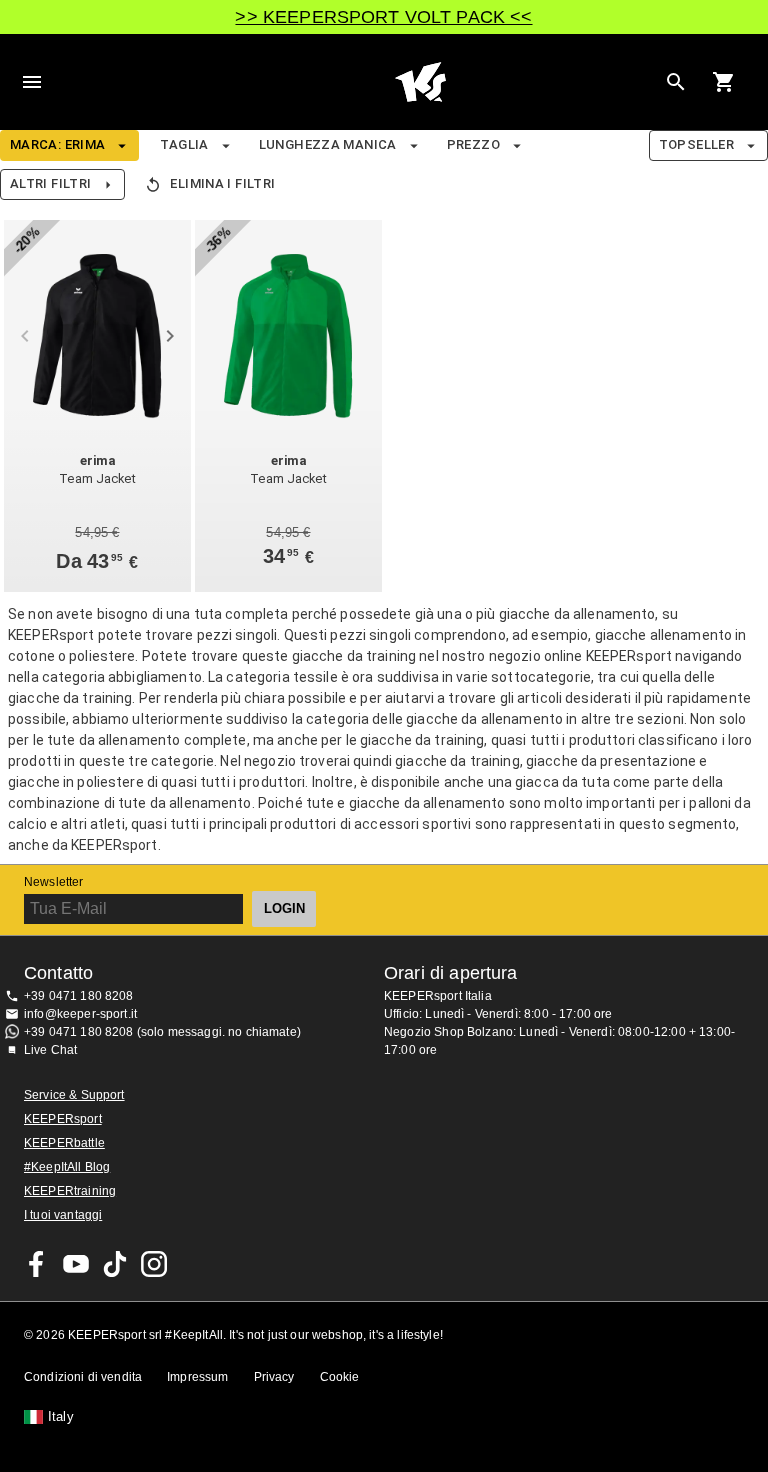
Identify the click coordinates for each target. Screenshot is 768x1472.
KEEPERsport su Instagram (154, 1264)
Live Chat (50, 1050)
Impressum (197, 1377)
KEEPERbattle (64, 1143)
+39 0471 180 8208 (79, 996)
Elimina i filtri (222, 183)
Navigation (32, 82)
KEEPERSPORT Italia (420, 82)
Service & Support (74, 1095)
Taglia (184, 144)
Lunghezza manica (328, 144)
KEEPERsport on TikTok (115, 1264)
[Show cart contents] (724, 82)
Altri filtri (50, 183)
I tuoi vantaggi (63, 1215)
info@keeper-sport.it (80, 1014)
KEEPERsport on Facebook (37, 1264)
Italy (61, 1417)
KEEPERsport (63, 1119)
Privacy (274, 1377)
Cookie (340, 1377)
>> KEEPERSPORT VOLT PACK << (383, 17)
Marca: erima (57, 144)
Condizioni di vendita (83, 1377)
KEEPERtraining (70, 1191)
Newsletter (54, 882)
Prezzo (473, 144)
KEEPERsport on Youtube (76, 1264)
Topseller (696, 144)
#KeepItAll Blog (67, 1167)
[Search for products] (676, 82)
